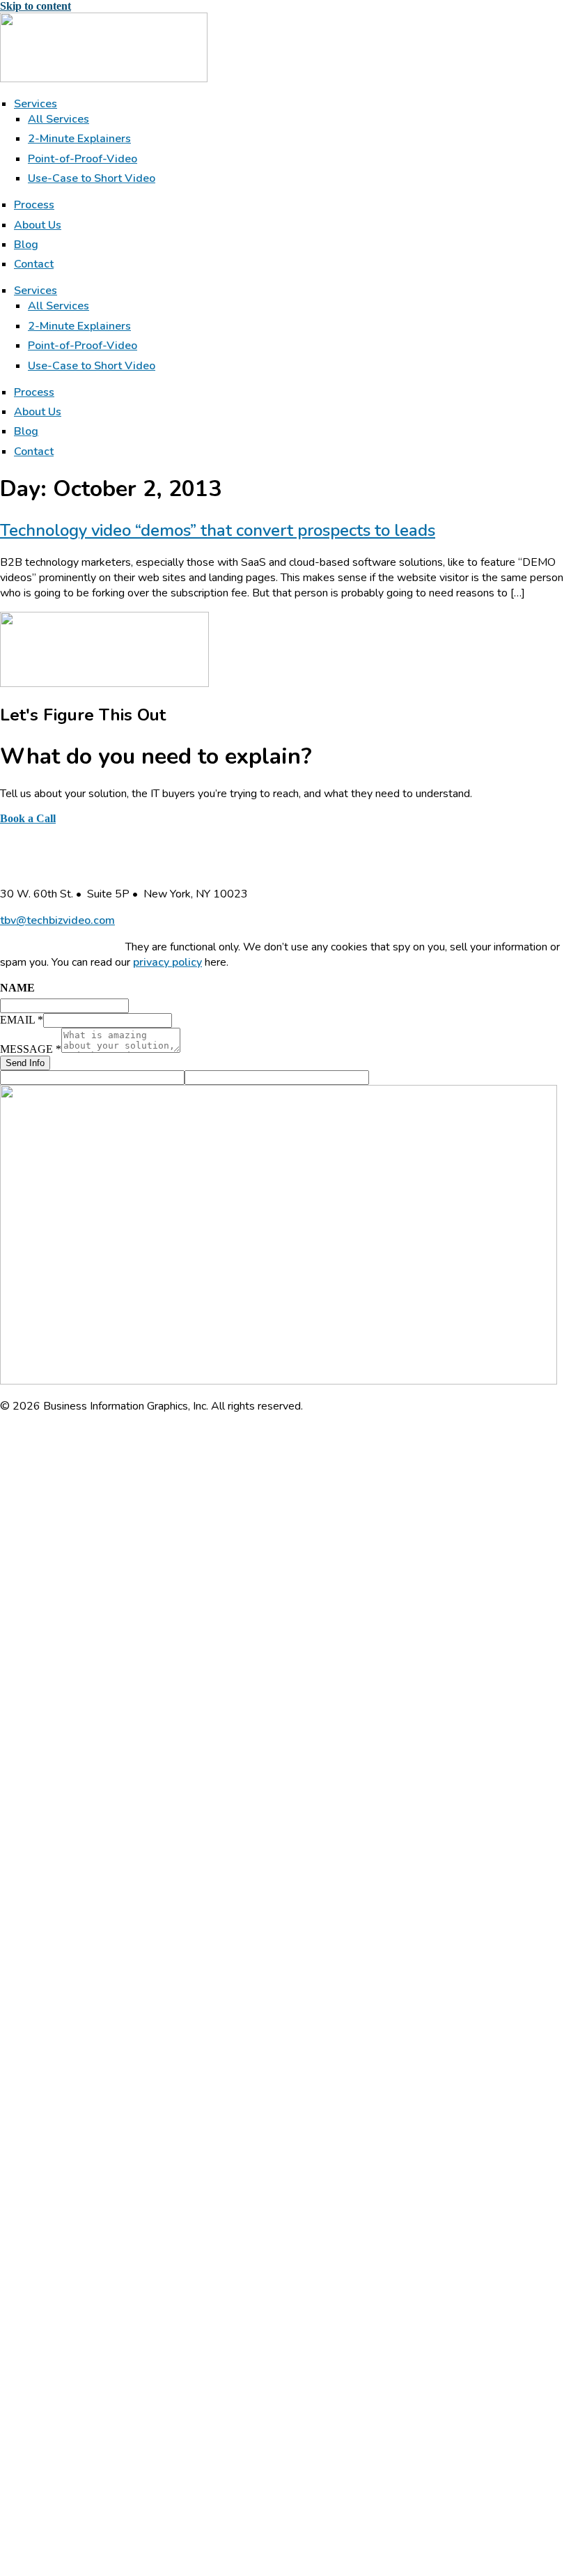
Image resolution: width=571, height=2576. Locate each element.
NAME (17, 988)
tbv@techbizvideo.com (57, 920)
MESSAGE (31, 1049)
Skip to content (36, 6)
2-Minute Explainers (79, 139)
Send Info (25, 1063)
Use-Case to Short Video (92, 178)
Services (36, 104)
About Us (38, 225)
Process (34, 205)
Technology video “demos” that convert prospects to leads (218, 530)
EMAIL (22, 1020)
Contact (34, 264)
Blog (26, 245)
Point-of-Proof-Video (83, 159)
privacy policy (167, 962)
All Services (58, 119)
